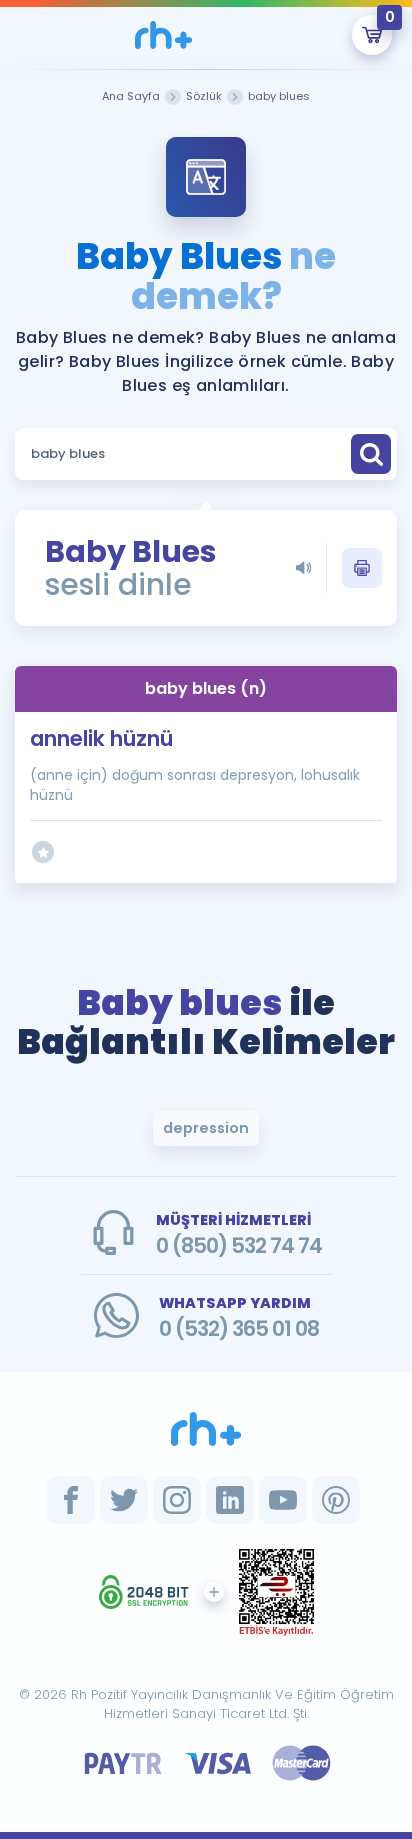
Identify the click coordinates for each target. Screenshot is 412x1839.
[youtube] (283, 1500)
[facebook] (71, 1500)
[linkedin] (230, 1500)
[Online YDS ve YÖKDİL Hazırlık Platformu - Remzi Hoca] (206, 1429)
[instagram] (177, 1500)
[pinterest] (336, 1500)
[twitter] (124, 1500)
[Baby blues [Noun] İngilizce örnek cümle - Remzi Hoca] (164, 35)
